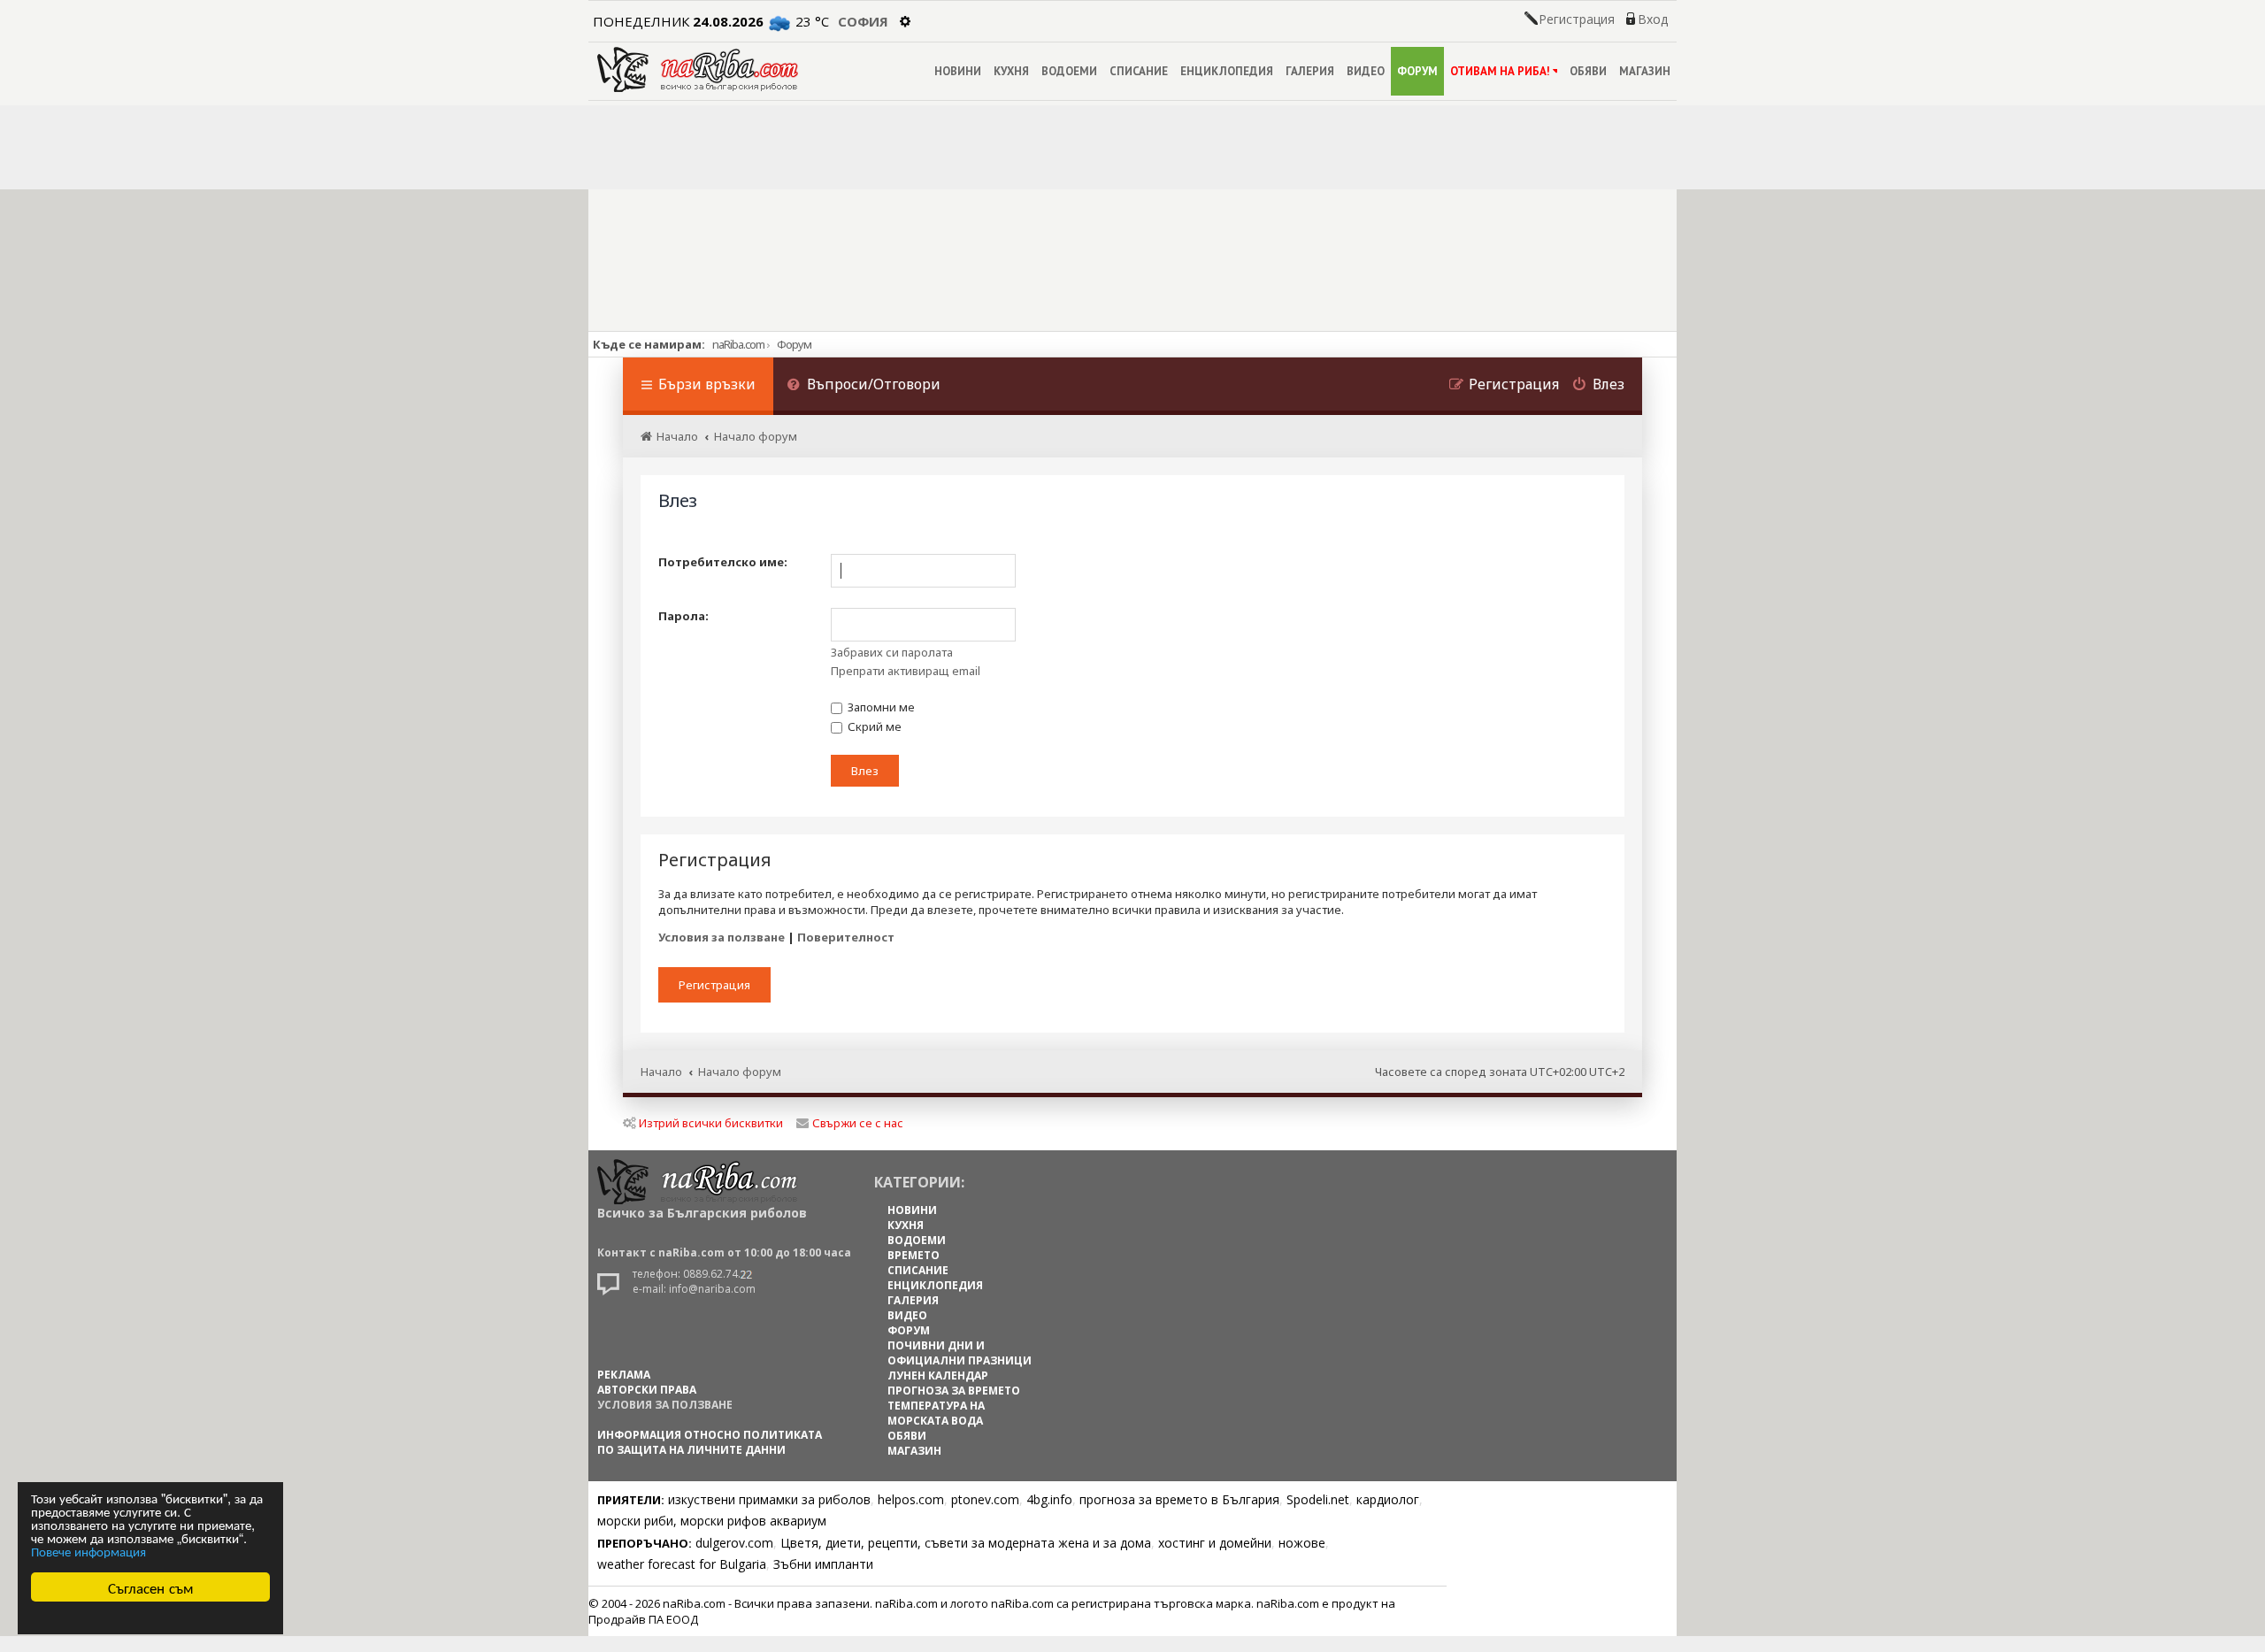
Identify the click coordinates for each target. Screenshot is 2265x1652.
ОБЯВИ (1588, 71)
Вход (1653, 19)
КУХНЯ (1011, 71)
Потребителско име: (723, 562)
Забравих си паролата (892, 652)
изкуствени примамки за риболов (769, 1499)
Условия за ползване (722, 937)
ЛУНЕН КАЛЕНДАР (938, 1375)
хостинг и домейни (1215, 1543)
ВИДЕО (1366, 71)
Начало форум (740, 1072)
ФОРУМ (1417, 71)
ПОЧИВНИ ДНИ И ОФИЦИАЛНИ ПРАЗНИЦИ (960, 1353)
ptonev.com (985, 1499)
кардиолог (1388, 1499)
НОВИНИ (958, 71)
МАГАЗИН (1645, 71)
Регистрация (1577, 19)
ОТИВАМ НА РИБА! (1500, 71)
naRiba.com (738, 344)
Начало (661, 1072)
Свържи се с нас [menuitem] (858, 1123)
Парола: (683, 616)
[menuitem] (864, 386)
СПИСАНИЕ (1139, 71)
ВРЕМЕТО (914, 1255)
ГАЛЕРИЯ (1310, 71)
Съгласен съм (151, 1587)
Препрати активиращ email (906, 671)
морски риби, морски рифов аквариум (712, 1521)
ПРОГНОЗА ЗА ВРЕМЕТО (954, 1391)
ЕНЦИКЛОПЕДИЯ (1227, 71)
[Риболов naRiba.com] (698, 69)
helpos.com (911, 1499)
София (863, 21)
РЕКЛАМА (624, 1375)
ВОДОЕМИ (1069, 71)
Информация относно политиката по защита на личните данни (710, 1442)
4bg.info (1049, 1499)
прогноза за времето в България (1179, 1499)
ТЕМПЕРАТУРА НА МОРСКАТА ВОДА (936, 1413)
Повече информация (88, 1551)
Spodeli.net (1318, 1499)
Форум (794, 344)
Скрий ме (873, 726)
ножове (1302, 1543)
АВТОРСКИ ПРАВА (647, 1390)
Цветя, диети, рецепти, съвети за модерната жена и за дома (966, 1543)
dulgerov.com (734, 1543)
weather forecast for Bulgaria (682, 1564)
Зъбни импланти (823, 1564)
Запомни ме (880, 707)
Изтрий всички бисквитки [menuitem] (711, 1123)
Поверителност (846, 937)
